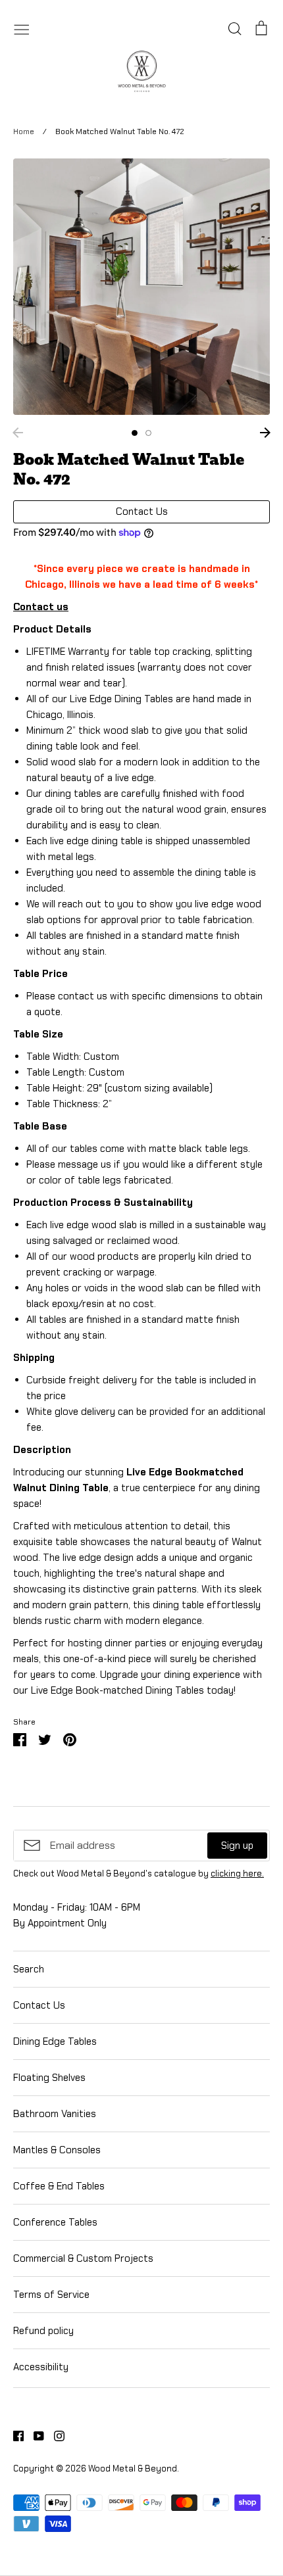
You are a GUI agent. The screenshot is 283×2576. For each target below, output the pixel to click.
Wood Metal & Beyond (133, 2469)
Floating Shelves (49, 2078)
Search (29, 1969)
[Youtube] (34, 2435)
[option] (141, 287)
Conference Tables (55, 2222)
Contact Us (39, 2005)
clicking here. (237, 1873)
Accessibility (41, 2367)
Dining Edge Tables (55, 2041)
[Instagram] (54, 2435)
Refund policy (43, 2331)
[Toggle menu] (22, 28)
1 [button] (135, 433)
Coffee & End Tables (59, 2186)
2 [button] (148, 433)
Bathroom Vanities (55, 2114)
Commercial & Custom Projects (83, 2258)
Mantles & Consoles (57, 2150)
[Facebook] (13, 2435)
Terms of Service (51, 2295)
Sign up (237, 1846)
